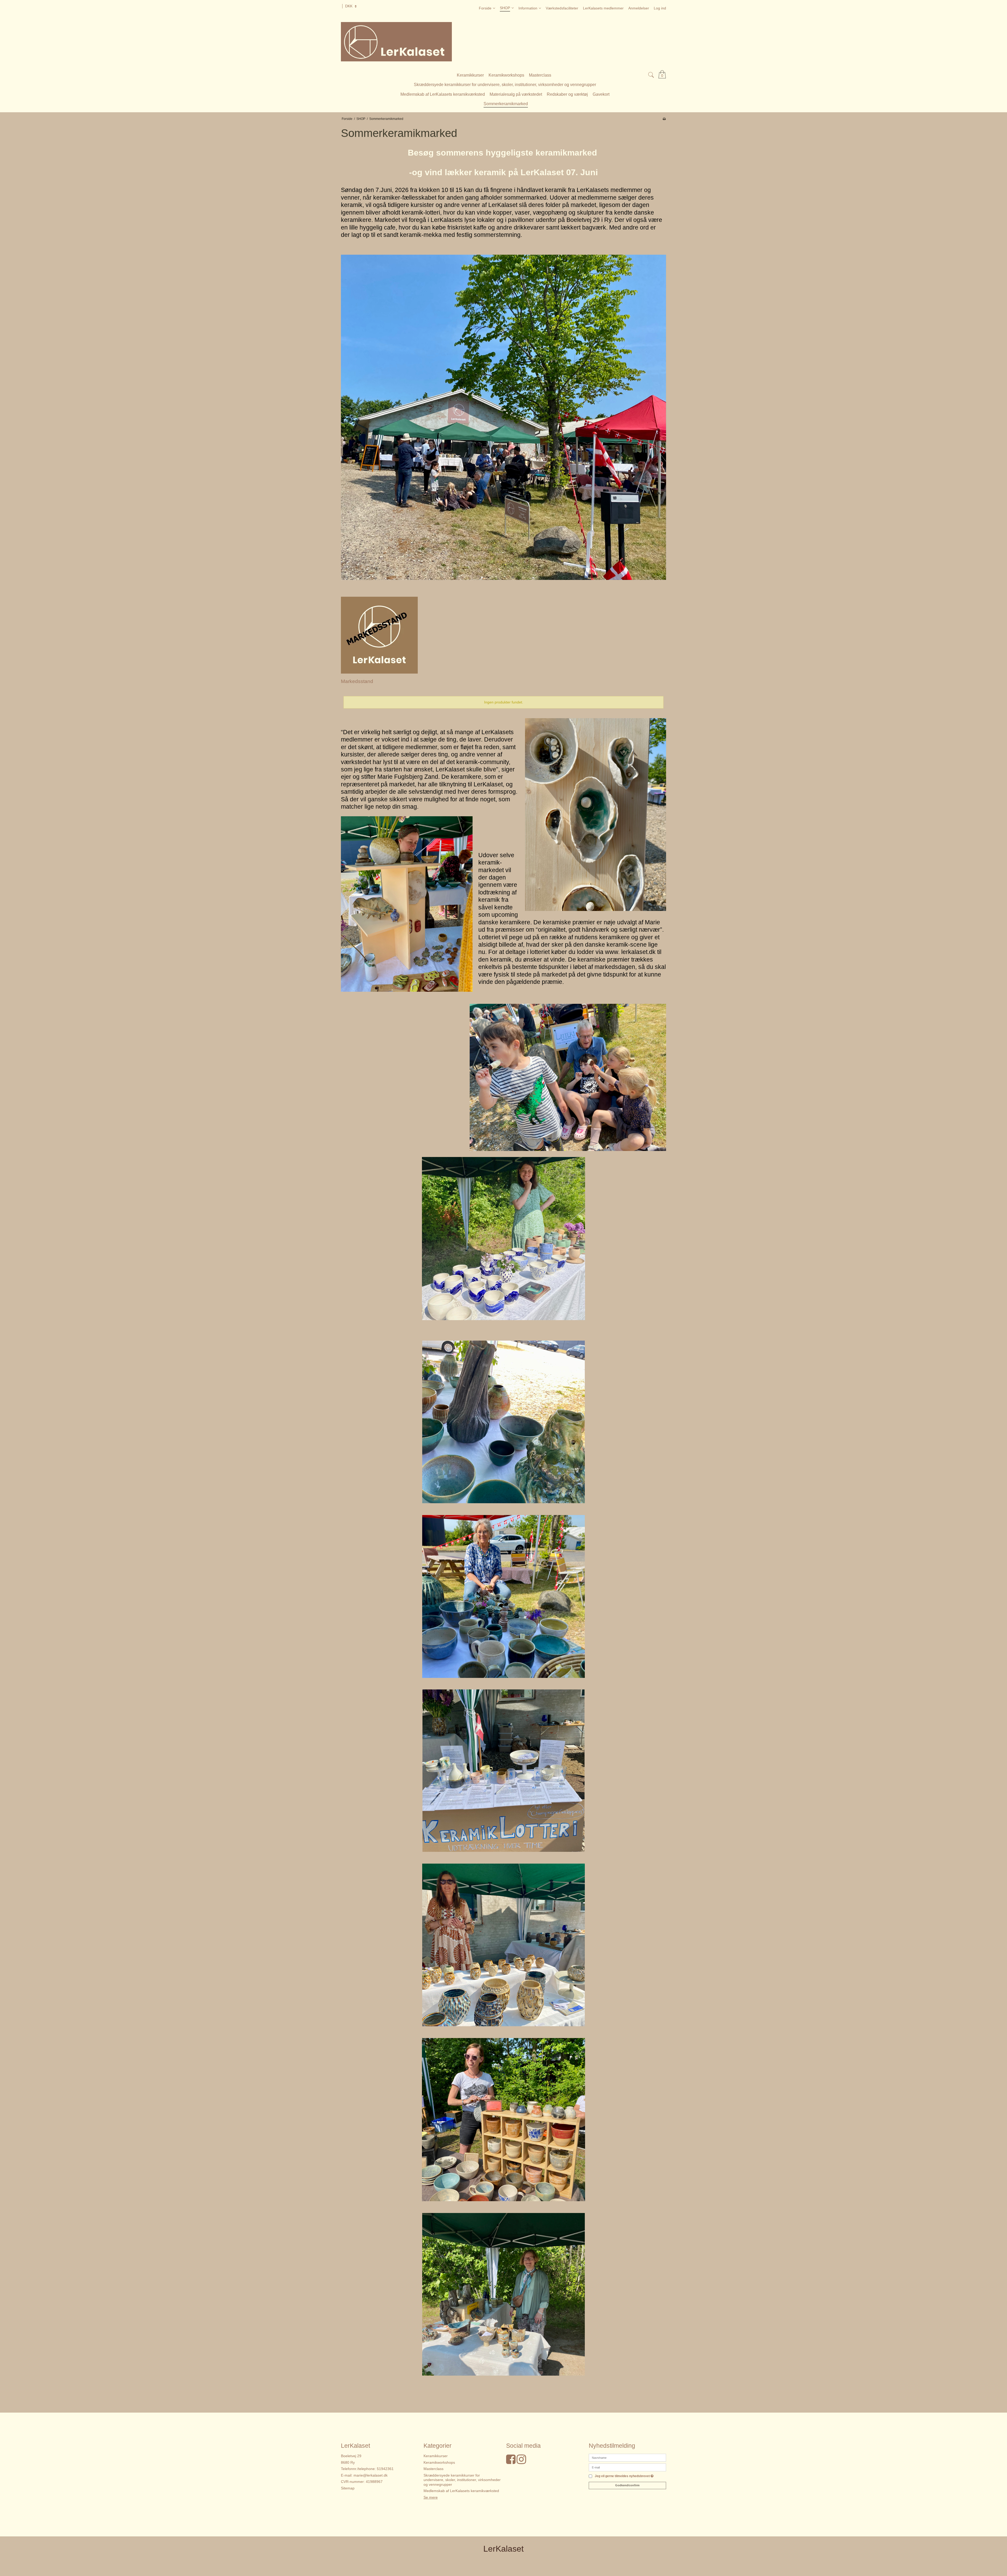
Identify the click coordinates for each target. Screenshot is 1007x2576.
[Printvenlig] (664, 119)
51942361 (385, 2469)
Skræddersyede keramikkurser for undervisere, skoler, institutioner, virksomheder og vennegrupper (462, 2480)
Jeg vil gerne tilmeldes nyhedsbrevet (624, 2476)
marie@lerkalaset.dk (371, 2475)
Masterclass (433, 2469)
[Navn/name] (627, 2457)
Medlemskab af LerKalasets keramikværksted (461, 2491)
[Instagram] (521, 2462)
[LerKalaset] (504, 42)
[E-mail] (627, 2467)
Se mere (431, 2497)
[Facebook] (511, 2462)
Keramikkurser (436, 2456)
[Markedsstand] (379, 635)
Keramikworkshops (439, 2462)
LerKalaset (504, 2549)
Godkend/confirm (627, 2485)
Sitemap (348, 2488)
